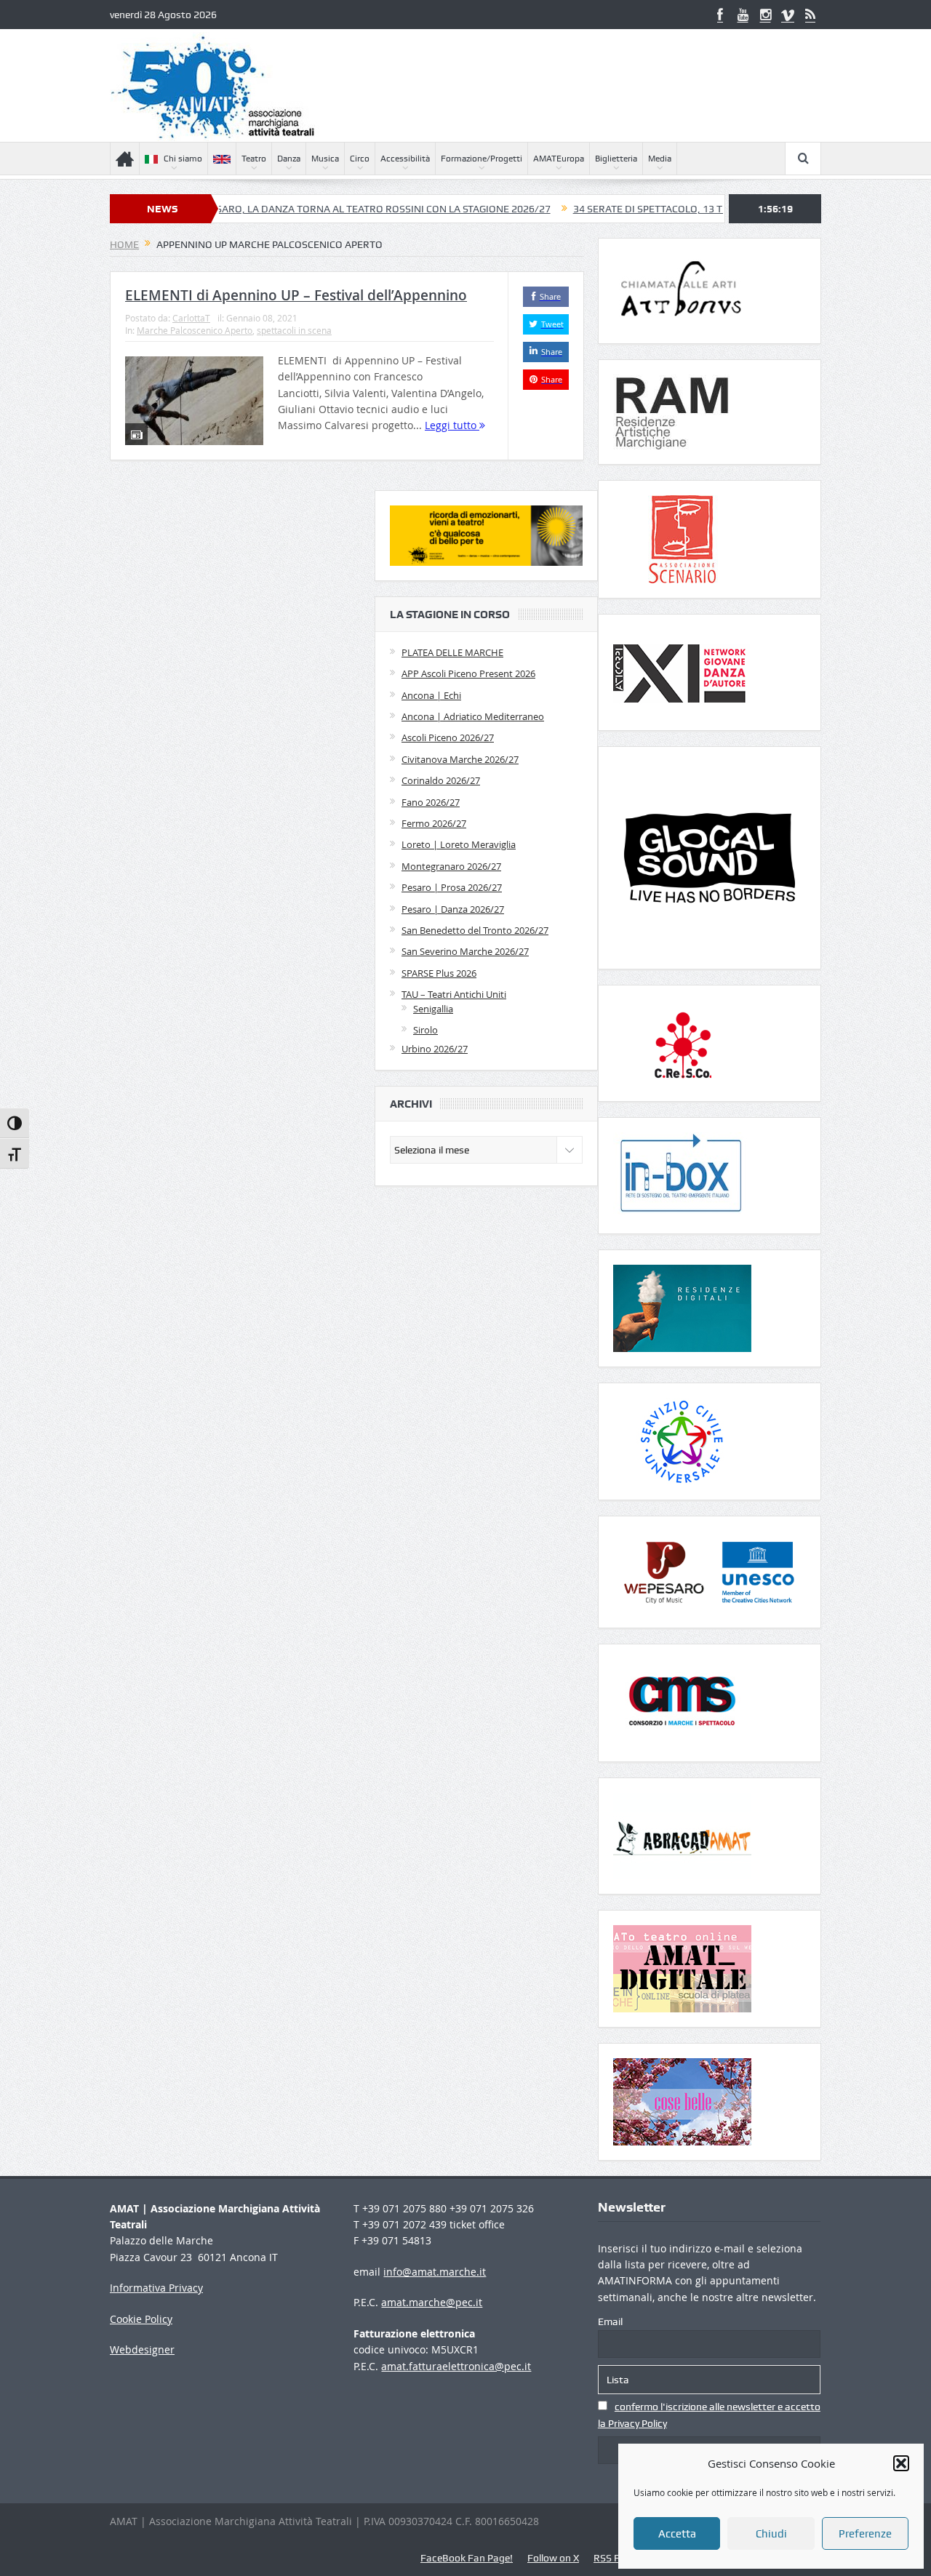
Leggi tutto (452, 425)
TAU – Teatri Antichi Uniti (454, 994)
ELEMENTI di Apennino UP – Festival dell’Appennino (296, 295)
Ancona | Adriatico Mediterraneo (473, 716)
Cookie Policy (141, 2319)
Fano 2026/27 (431, 802)
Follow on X (553, 2558)
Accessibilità (405, 159)
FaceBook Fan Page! (467, 2558)
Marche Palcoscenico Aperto (195, 330)
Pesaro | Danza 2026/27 (453, 909)
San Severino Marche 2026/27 (465, 951)
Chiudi (771, 2534)
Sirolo (425, 1030)
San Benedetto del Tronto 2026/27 (475, 930)
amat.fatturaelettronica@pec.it (456, 2366)
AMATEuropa (559, 159)
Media (660, 159)
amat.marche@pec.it (432, 2302)
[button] (901, 2463)
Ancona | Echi (431, 695)
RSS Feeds (617, 2558)
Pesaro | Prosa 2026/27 (452, 887)
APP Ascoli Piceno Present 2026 (468, 673)
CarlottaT (191, 318)
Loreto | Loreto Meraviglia (459, 844)
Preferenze (865, 2534)
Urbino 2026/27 (435, 1049)
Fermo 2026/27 (434, 823)
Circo (360, 159)
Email (610, 2321)
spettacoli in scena (294, 330)
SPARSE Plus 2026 (439, 973)
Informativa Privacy (156, 2288)
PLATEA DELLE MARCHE (452, 652)
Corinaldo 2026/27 (441, 780)
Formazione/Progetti (482, 159)
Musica (325, 159)
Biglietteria (616, 159)
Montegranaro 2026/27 (451, 866)
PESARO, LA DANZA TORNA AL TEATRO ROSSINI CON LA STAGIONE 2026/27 (311, 209)
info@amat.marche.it (435, 2272)
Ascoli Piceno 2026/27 (448, 737)
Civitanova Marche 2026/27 (460, 759)
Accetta (677, 2534)
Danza (289, 159)
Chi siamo (183, 159)
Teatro (254, 159)
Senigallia (433, 1009)
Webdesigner (142, 2349)
